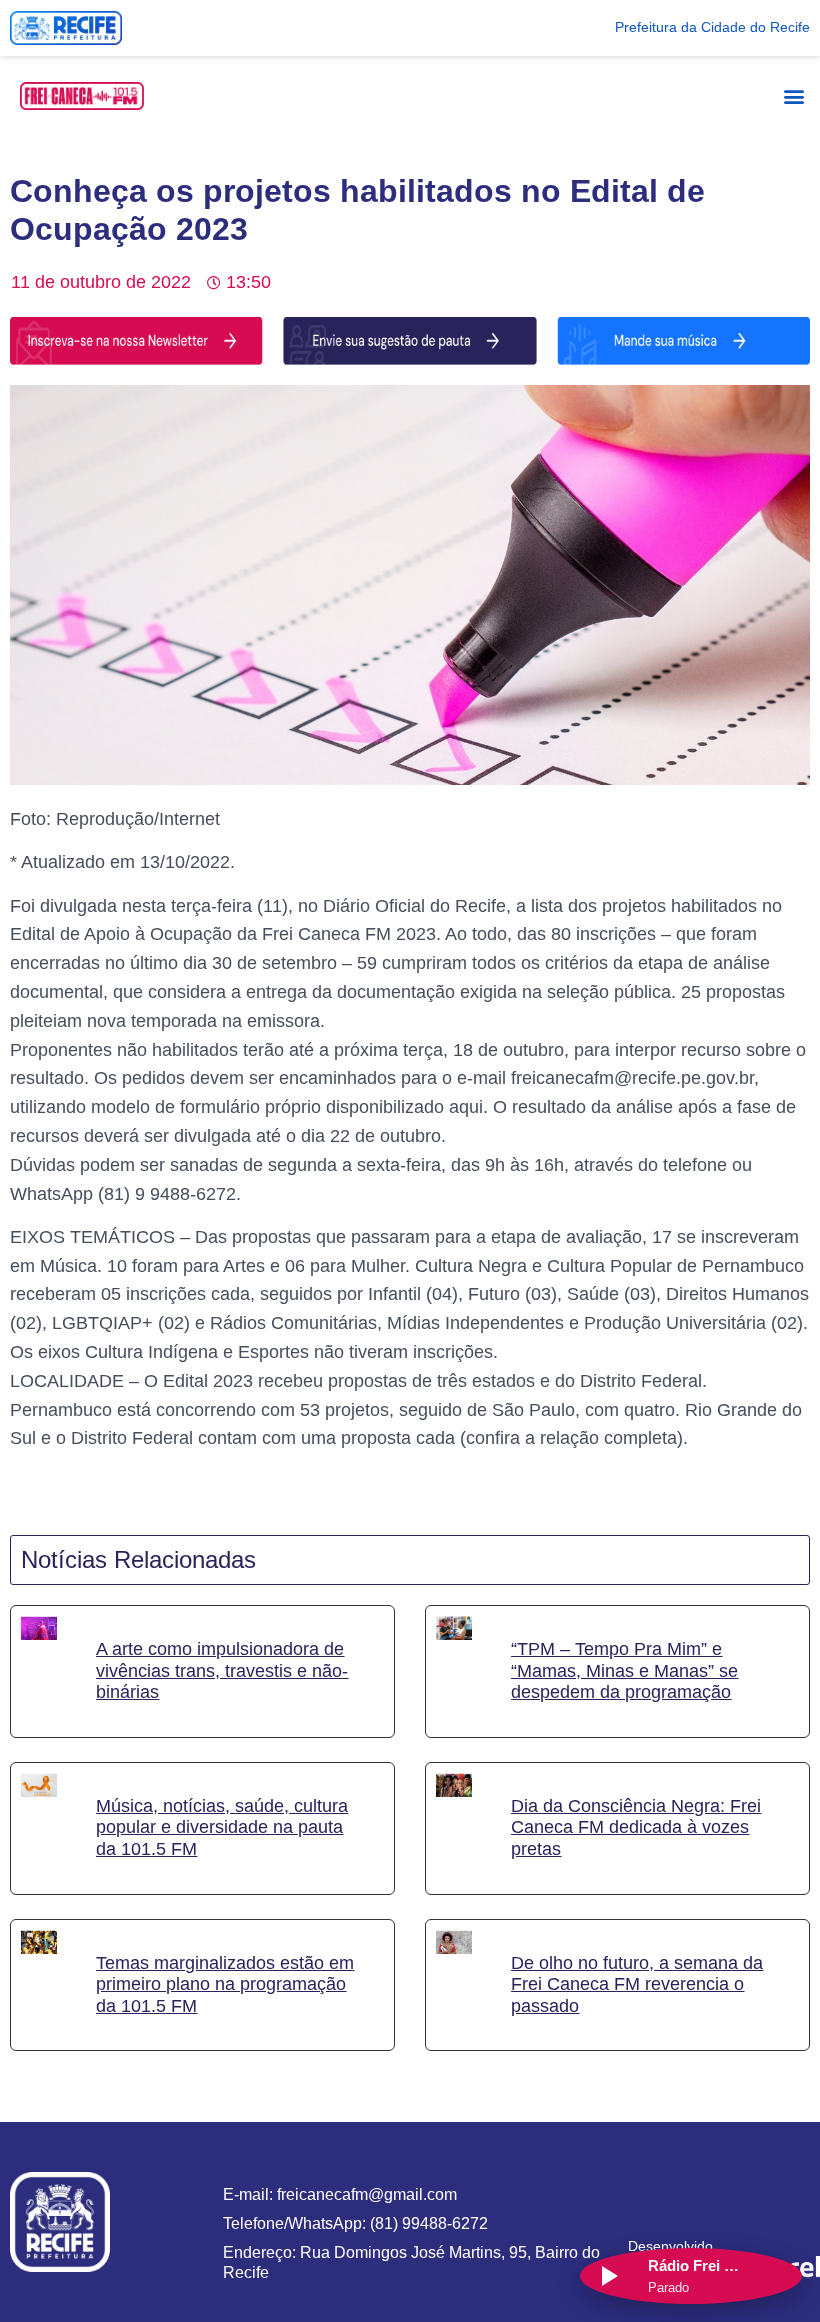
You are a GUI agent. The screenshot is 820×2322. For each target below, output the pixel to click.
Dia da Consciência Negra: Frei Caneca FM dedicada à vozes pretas (636, 1827)
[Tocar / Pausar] (608, 2276)
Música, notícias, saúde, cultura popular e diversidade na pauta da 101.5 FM (222, 1827)
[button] (793, 95)
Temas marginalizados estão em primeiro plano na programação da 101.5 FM (225, 1984)
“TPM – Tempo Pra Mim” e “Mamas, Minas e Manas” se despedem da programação (624, 1670)
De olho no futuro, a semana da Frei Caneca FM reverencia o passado (637, 1984)
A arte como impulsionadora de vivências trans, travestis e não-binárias (222, 1670)
